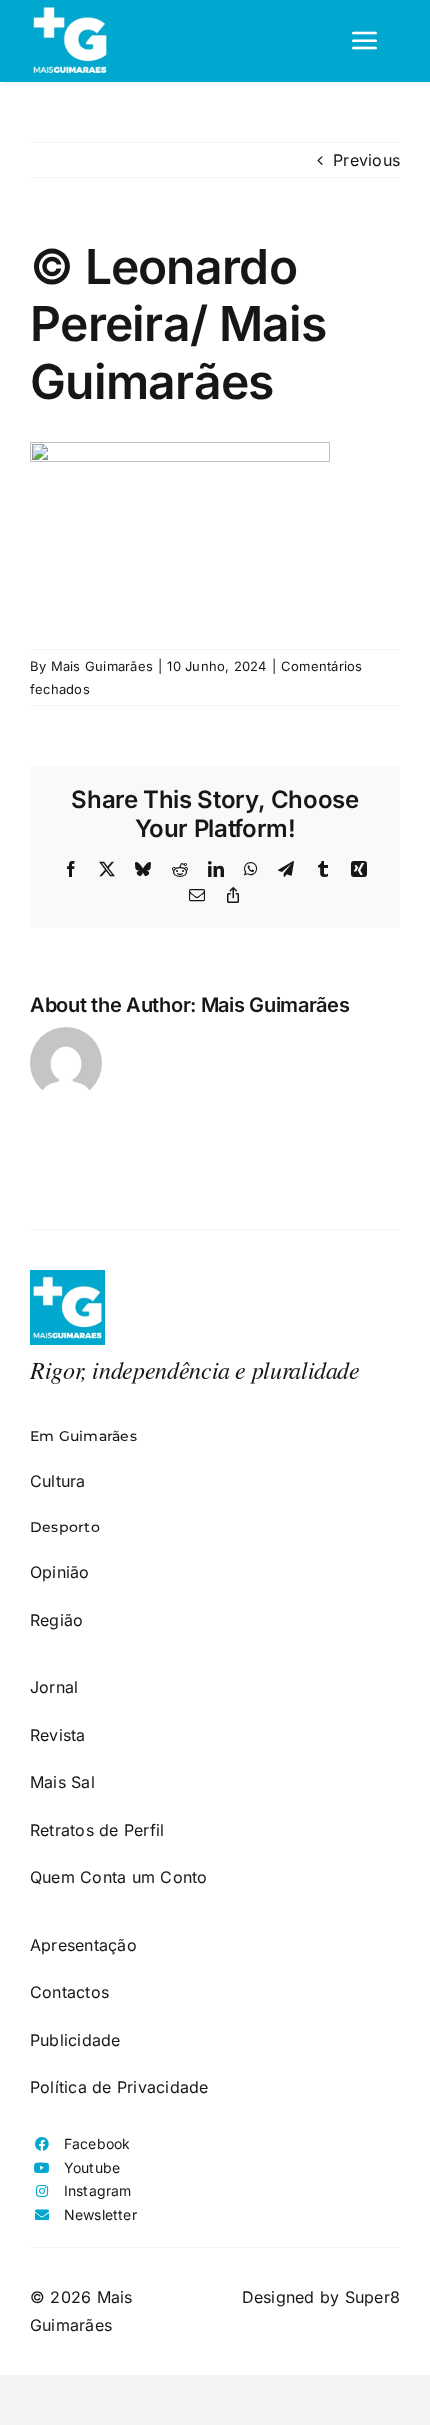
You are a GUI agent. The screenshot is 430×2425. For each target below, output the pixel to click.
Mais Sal (62, 1782)
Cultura (58, 1481)
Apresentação (83, 1945)
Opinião (60, 1572)
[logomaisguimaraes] (67, 1278)
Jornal (54, 1687)
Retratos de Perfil (97, 1830)
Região (56, 1620)
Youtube (92, 2167)
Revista (58, 1735)
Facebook (97, 2143)
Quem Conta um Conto (119, 1877)
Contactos (69, 1992)
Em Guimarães (83, 1436)
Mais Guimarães (102, 666)
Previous (366, 160)
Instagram (98, 2190)
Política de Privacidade (119, 2087)
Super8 (372, 2297)
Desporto (65, 1527)
